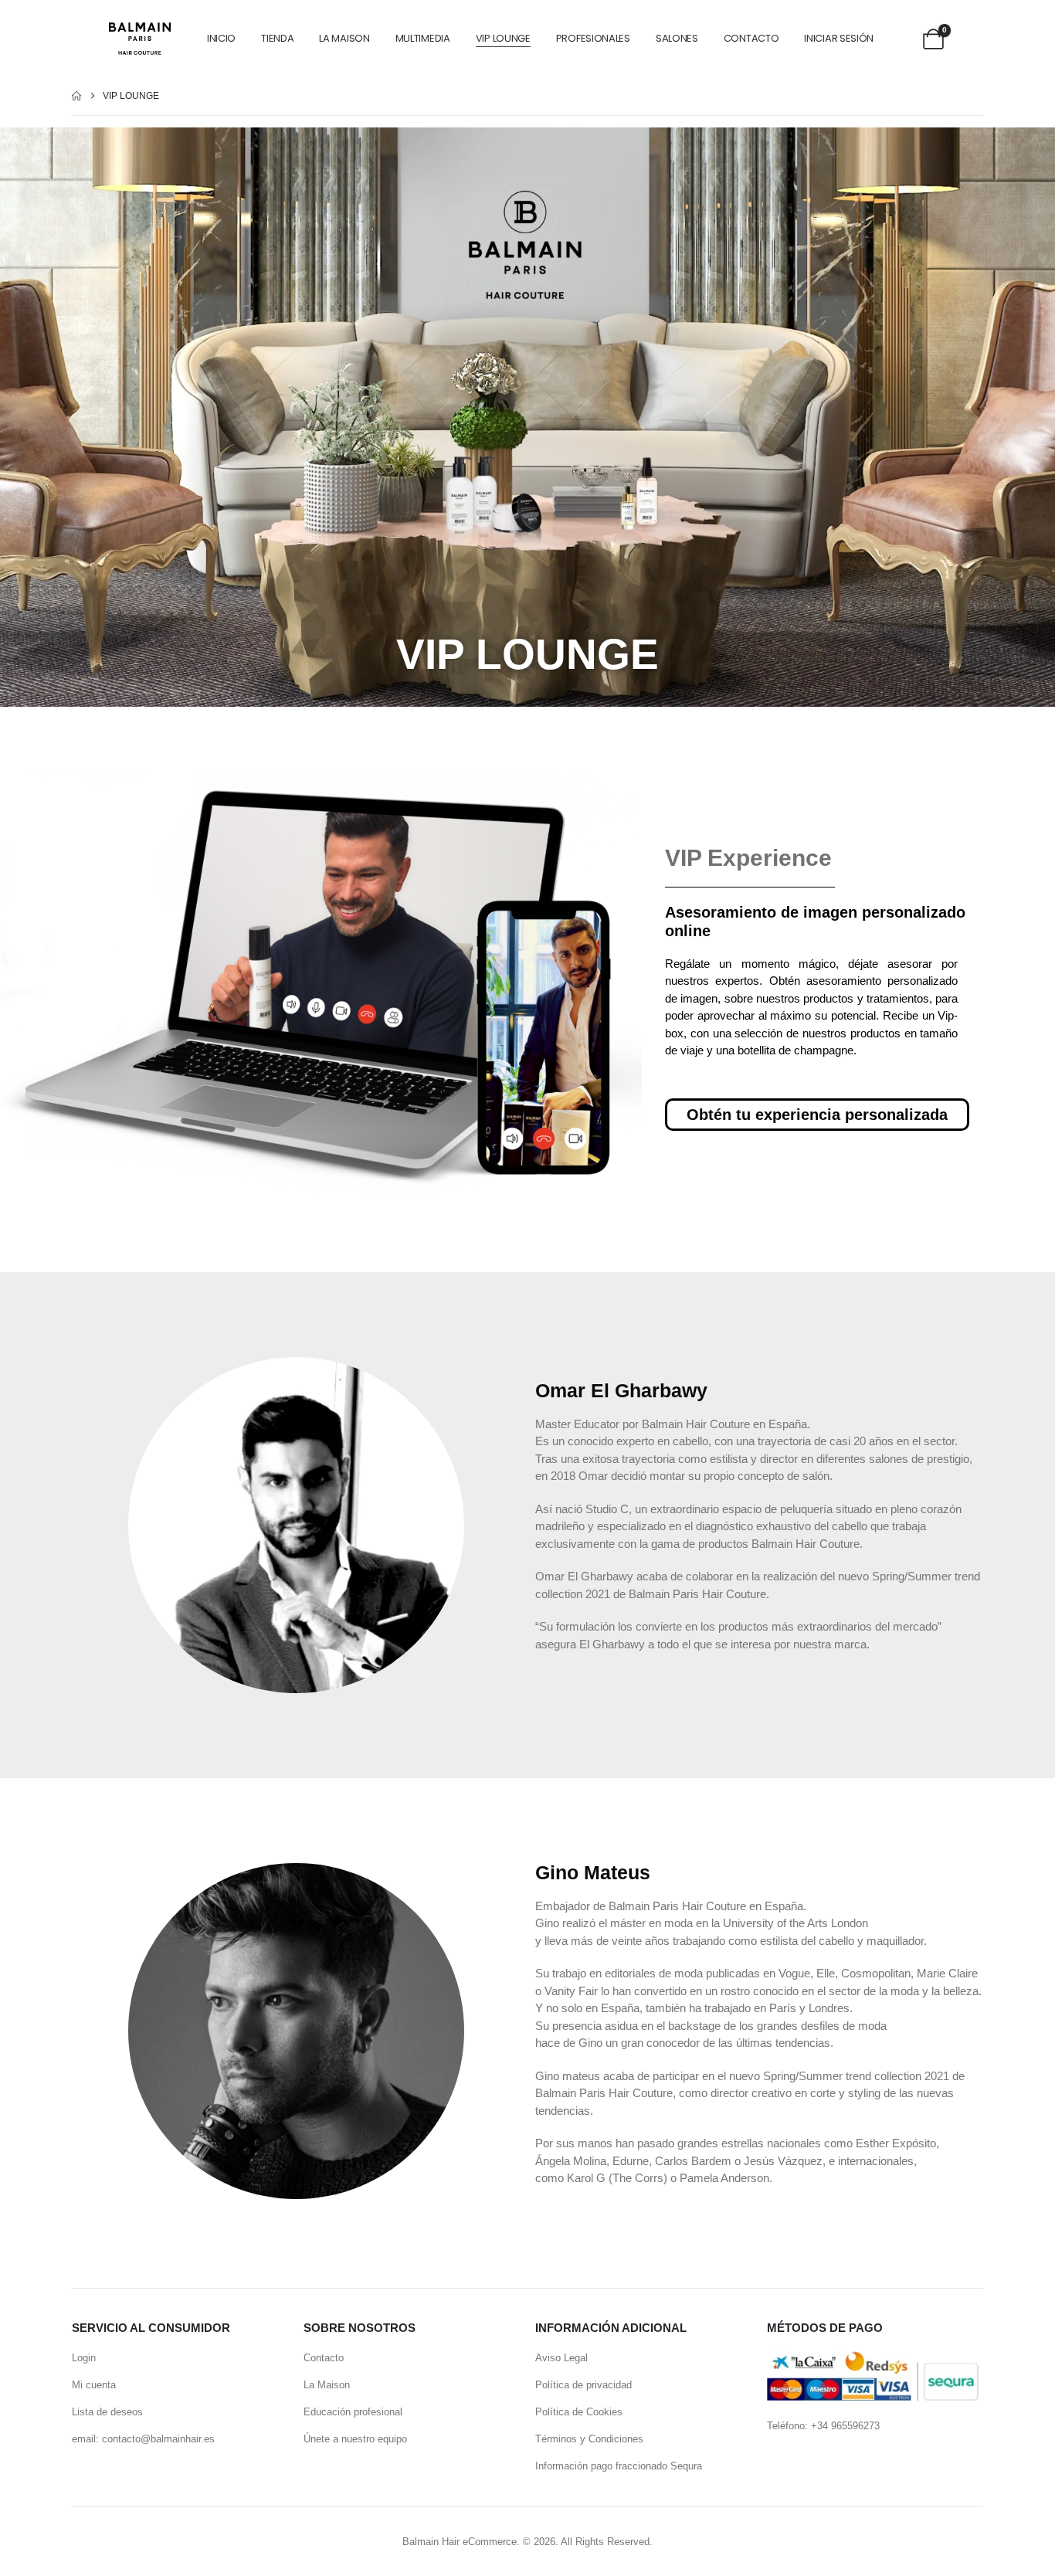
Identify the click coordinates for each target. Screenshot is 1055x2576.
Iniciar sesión (839, 38)
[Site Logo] (140, 38)
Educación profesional (353, 2412)
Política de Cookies (579, 2412)
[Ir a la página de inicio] (76, 96)
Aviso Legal (561, 2358)
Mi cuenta (94, 2385)
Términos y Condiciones (589, 2439)
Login (84, 2358)
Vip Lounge (503, 38)
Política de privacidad (583, 2385)
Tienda (277, 38)
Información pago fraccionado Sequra (619, 2466)
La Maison (344, 38)
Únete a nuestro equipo (355, 2439)
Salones (677, 38)
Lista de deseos (107, 2412)
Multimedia (423, 38)
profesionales (593, 38)
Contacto (751, 38)
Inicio (221, 38)
